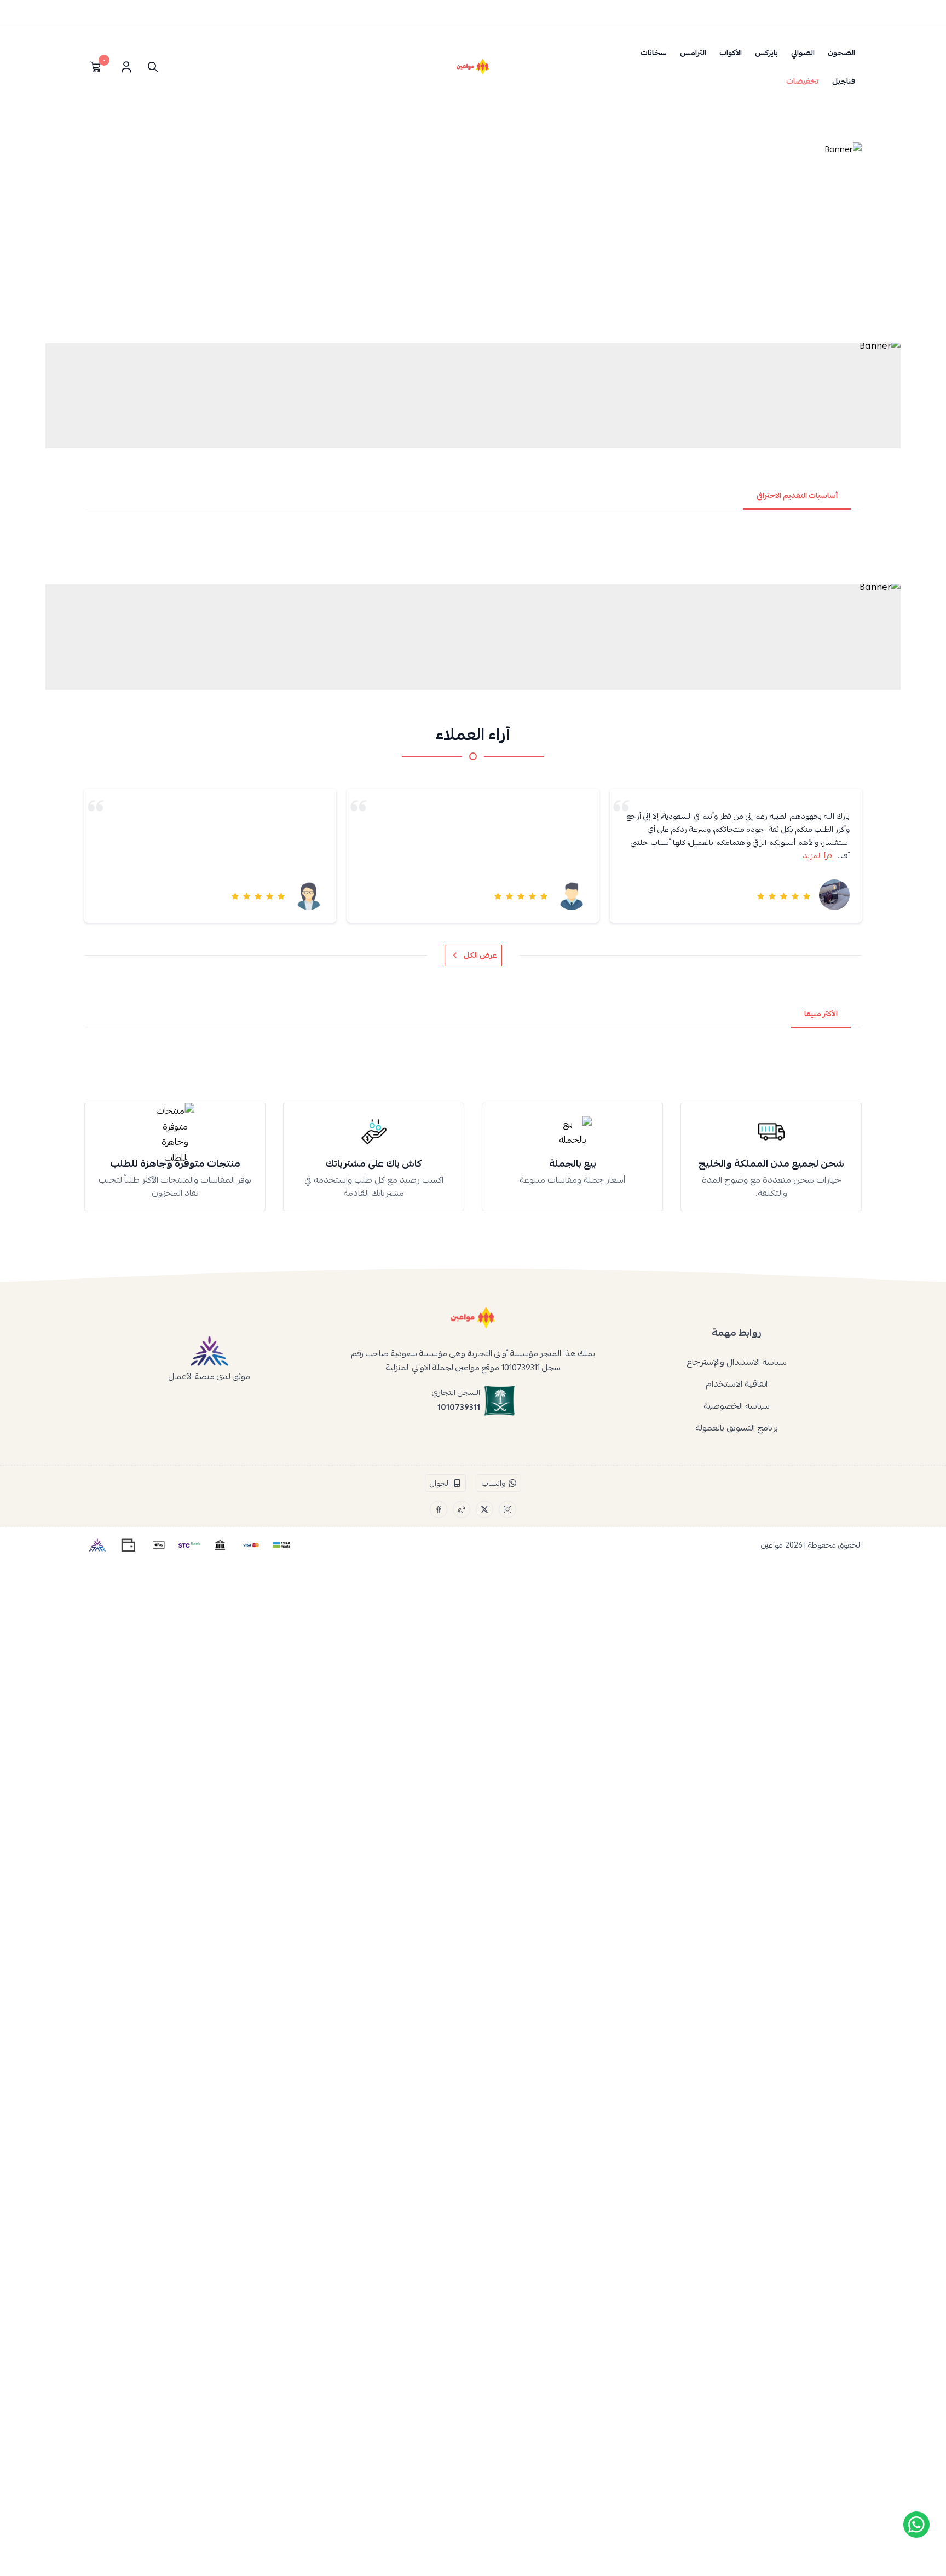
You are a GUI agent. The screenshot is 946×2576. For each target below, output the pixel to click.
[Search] (150, 67)
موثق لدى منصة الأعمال (209, 1376)
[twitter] (484, 1509)
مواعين (772, 1545)
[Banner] (473, 239)
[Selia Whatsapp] (916, 2525)
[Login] (126, 67)
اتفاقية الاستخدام (737, 1384)
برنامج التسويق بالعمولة (737, 1428)
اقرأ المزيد (818, 855)
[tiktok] (462, 1509)
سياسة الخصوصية (737, 1406)
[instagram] (507, 1509)
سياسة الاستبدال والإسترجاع (737, 1362)
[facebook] (439, 1509)
